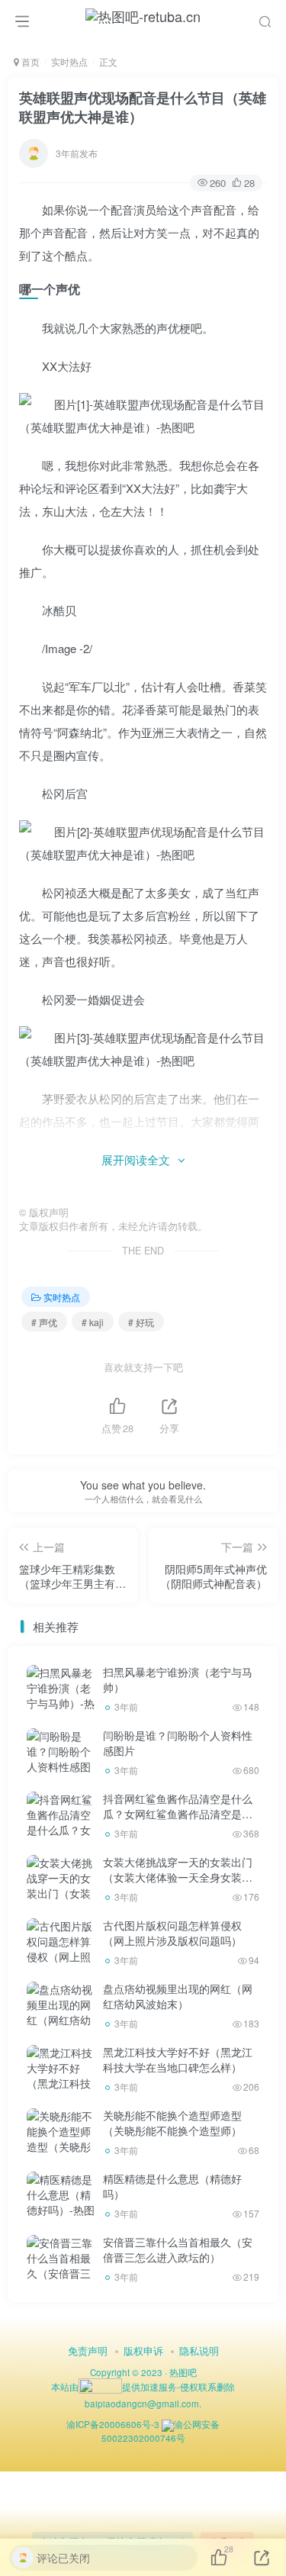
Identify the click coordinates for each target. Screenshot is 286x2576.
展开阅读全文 (136, 1159)
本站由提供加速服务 (114, 2387)
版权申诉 (143, 2351)
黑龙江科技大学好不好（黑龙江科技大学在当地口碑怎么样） (178, 2059)
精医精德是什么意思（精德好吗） (172, 2186)
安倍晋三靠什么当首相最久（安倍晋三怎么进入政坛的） (178, 2249)
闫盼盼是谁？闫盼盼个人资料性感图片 (178, 1743)
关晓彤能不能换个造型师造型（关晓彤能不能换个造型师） (172, 2123)
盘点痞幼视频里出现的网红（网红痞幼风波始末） (178, 1996)
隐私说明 (199, 2351)
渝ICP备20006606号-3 (113, 2424)
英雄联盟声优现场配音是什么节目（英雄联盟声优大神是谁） (143, 107)
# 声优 (44, 1322)
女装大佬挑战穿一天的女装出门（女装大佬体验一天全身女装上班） (178, 1877)
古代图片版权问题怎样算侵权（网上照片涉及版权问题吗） (172, 1933)
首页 (29, 61)
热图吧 (183, 2372)
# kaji (93, 1322)
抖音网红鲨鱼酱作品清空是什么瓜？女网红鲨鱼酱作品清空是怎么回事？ (178, 1813)
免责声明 (88, 2351)
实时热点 (69, 61)
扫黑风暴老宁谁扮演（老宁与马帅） (178, 1679)
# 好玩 (141, 1322)
